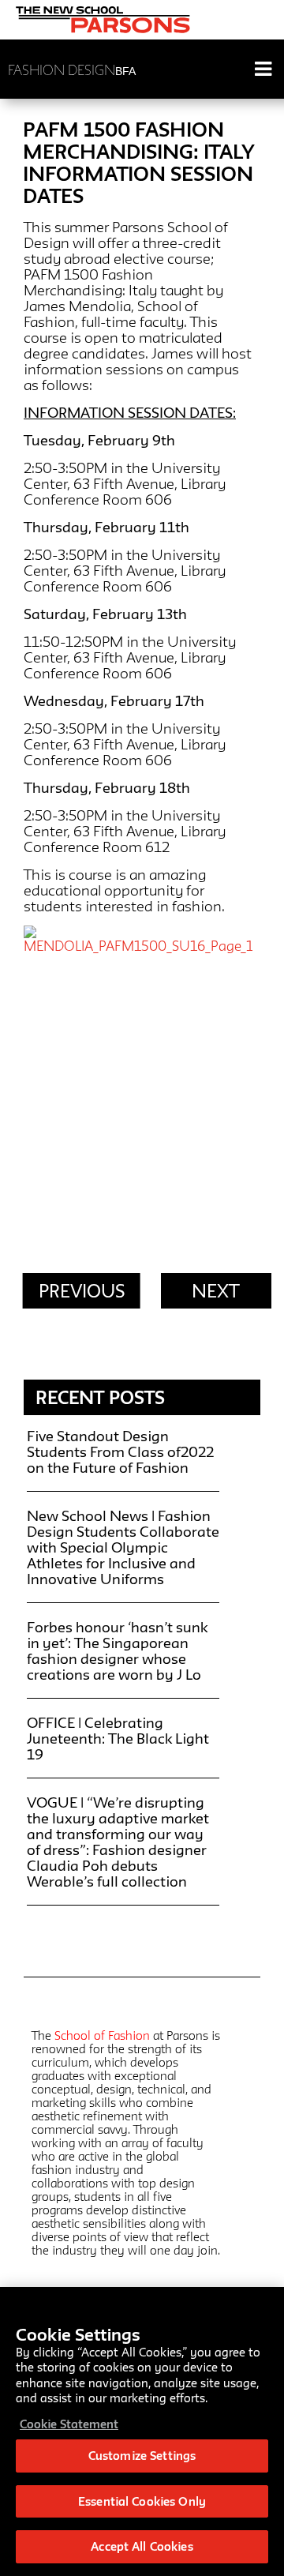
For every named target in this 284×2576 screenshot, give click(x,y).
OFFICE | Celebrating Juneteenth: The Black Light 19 (118, 1738)
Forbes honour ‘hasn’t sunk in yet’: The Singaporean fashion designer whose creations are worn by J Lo (117, 1650)
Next (216, 1291)
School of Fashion (102, 2035)
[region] (142, 2431)
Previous (82, 1291)
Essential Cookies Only (142, 2501)
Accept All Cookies (142, 2546)
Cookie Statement (69, 2424)
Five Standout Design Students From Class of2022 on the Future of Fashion (120, 1451)
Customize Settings (142, 2456)
